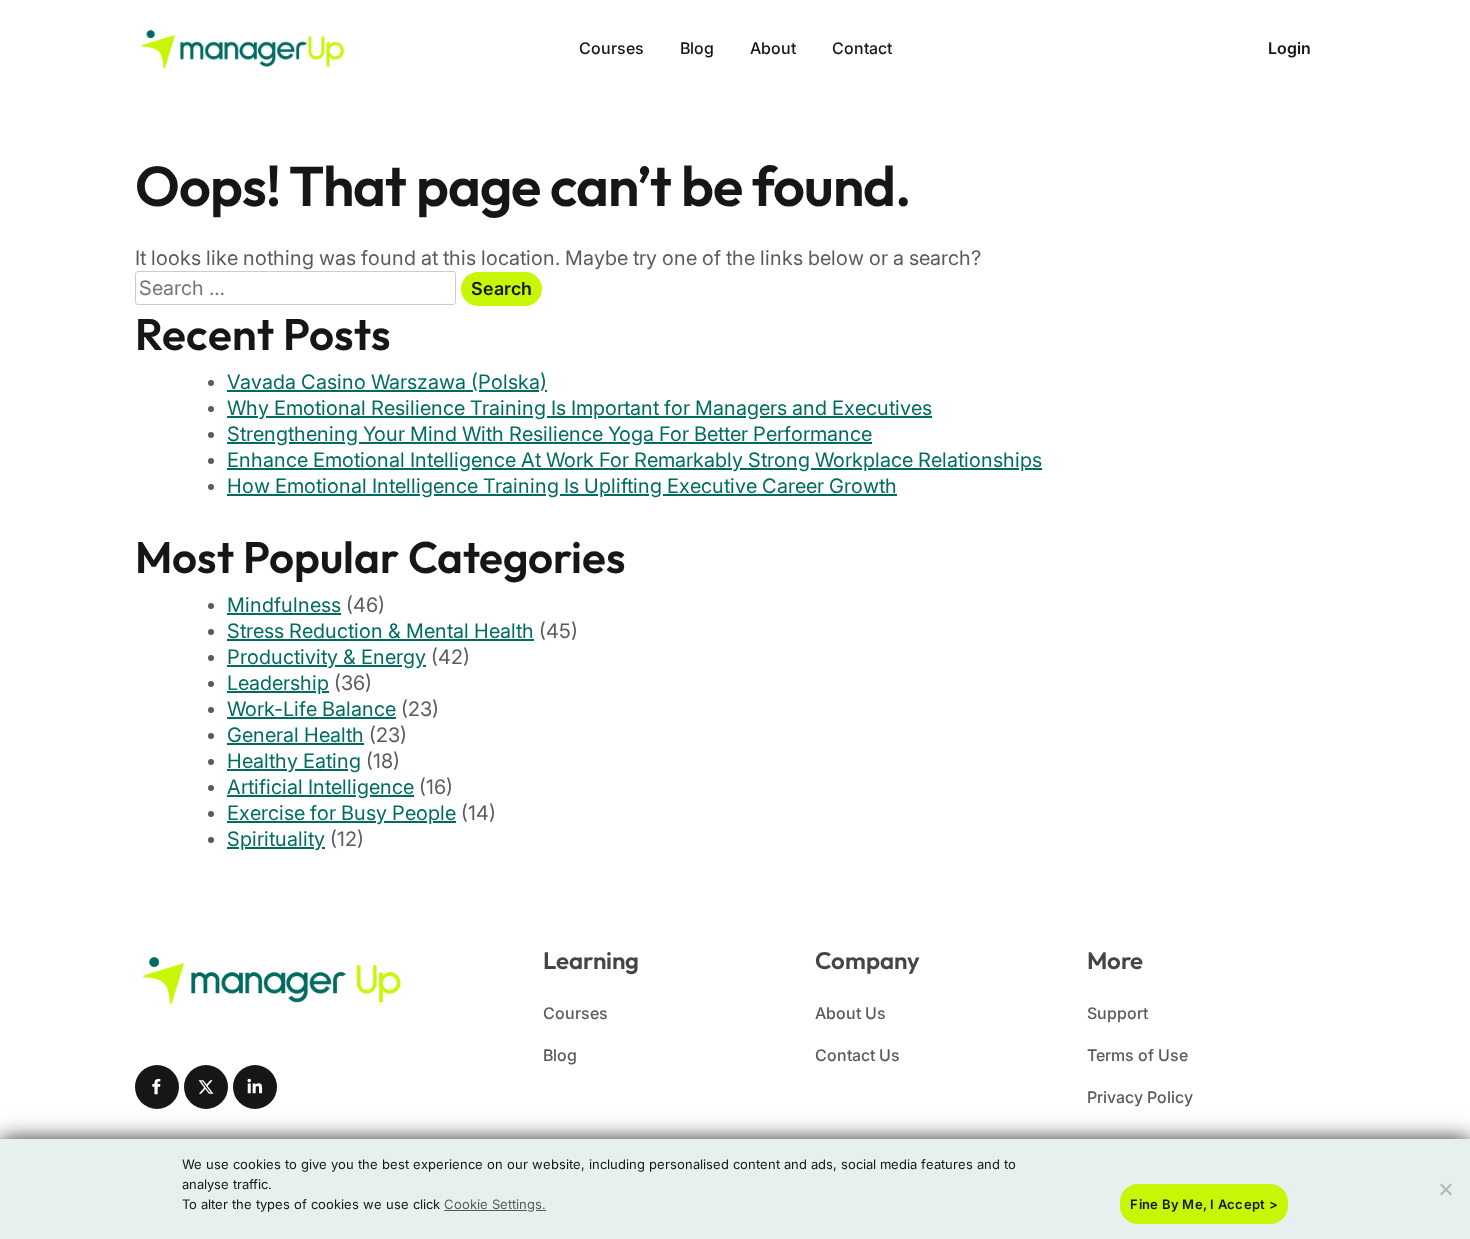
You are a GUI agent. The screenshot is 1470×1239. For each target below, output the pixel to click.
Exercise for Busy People (341, 813)
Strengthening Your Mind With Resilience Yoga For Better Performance (549, 434)
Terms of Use (1137, 1055)
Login (1289, 48)
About (773, 48)
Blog (697, 48)
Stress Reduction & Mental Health (380, 631)
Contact (862, 48)
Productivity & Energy (326, 657)
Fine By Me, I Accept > (1204, 1204)
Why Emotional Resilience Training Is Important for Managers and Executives (579, 408)
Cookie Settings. (495, 1204)
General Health (295, 735)
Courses (611, 48)
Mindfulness (284, 605)
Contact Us (857, 1055)
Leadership (278, 683)
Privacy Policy (1140, 1097)
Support (1117, 1013)
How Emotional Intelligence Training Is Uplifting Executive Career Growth (562, 486)
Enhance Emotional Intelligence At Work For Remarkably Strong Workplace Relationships (634, 460)
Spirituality (276, 839)
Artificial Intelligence (320, 787)
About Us (850, 1013)
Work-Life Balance (311, 709)
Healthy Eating (294, 761)
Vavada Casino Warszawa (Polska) (387, 382)
